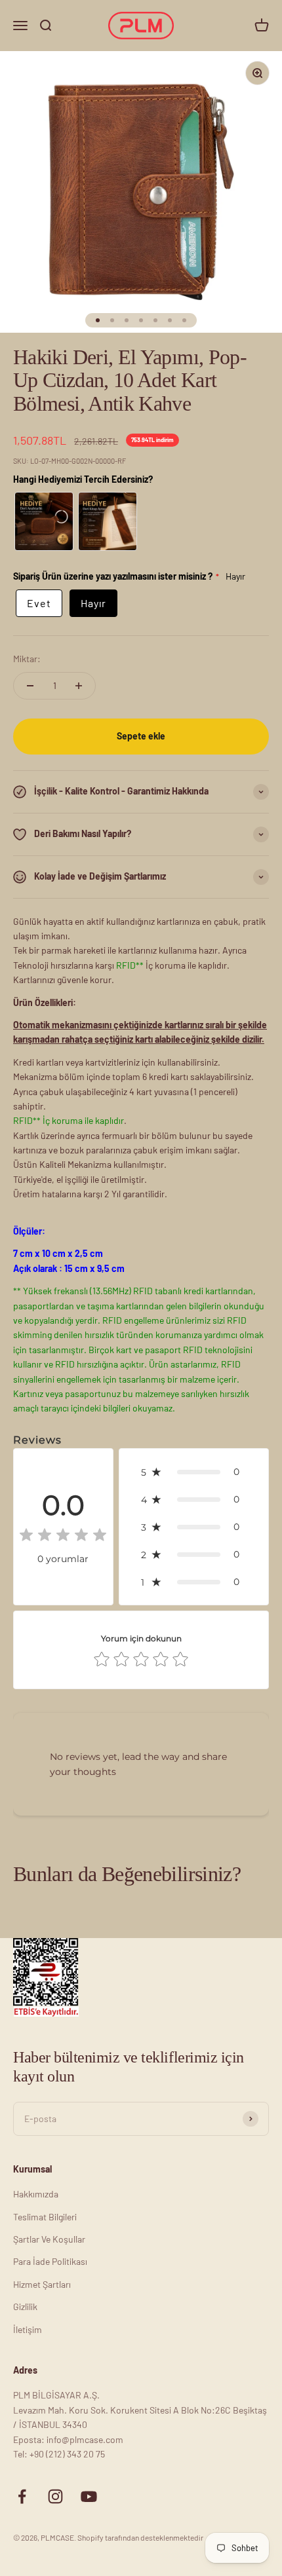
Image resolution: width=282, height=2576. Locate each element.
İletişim (28, 2329)
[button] (194, 1472)
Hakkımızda (36, 2194)
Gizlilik (25, 2306)
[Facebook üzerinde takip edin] (22, 2496)
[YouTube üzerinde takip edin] (89, 2496)
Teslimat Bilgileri (45, 2217)
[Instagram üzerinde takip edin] (55, 2496)
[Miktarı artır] (79, 686)
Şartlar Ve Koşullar (49, 2239)
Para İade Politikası (50, 2261)
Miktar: (27, 659)
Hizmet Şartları (42, 2284)
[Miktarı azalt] (30, 686)
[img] (63, 1537)
